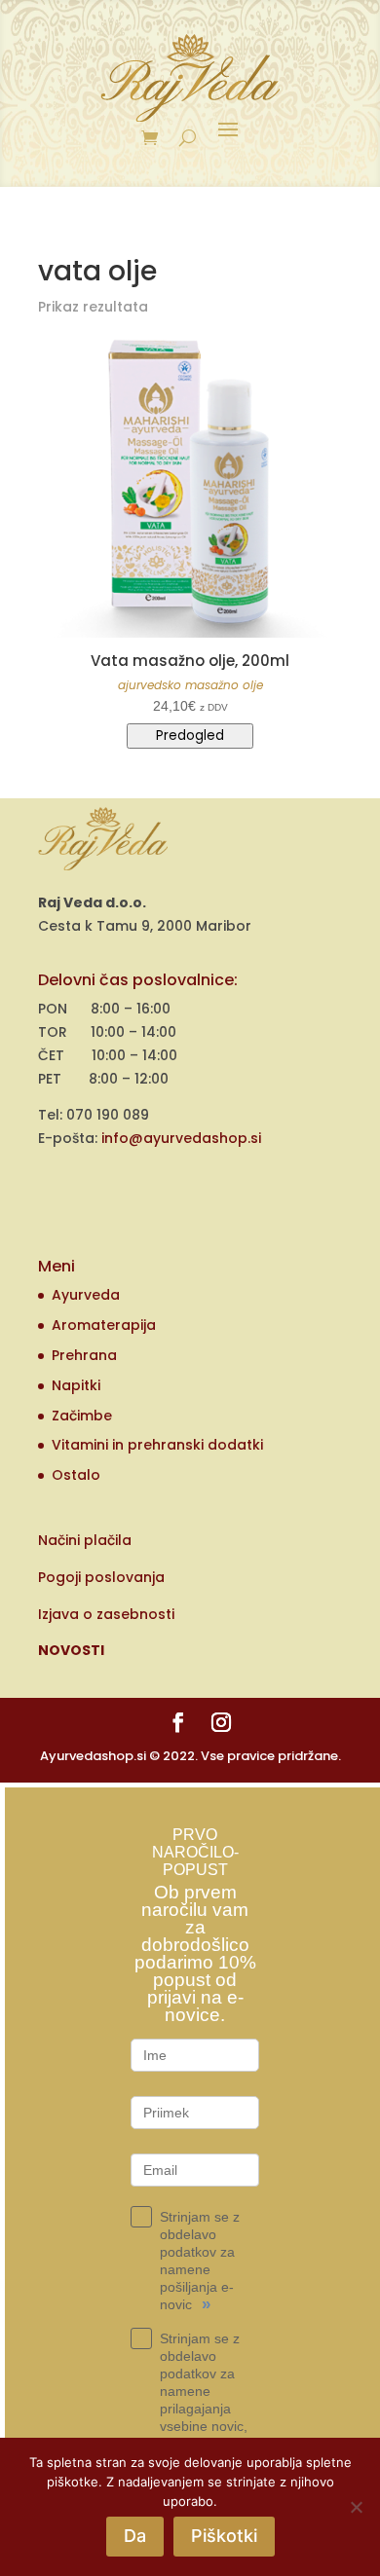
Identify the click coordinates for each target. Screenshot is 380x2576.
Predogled (190, 736)
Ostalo (76, 1475)
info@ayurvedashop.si (181, 1138)
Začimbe (82, 1416)
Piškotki (224, 2536)
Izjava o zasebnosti (106, 1614)
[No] (356, 2507)
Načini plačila (85, 1540)
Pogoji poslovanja (101, 1577)
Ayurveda (86, 1295)
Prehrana (84, 1355)
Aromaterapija (104, 1325)
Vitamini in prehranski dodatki (157, 1445)
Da (135, 2536)
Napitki (76, 1385)
